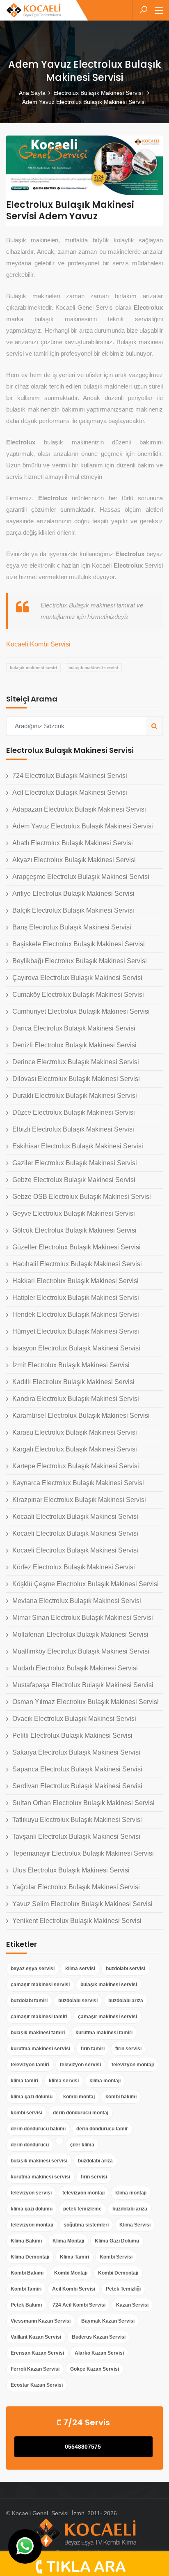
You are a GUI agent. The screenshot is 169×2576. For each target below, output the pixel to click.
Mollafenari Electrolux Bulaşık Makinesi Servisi (80, 1634)
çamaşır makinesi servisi (40, 1985)
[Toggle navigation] (159, 11)
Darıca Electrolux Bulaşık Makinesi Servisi (74, 1028)
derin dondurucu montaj (81, 2113)
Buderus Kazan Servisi (99, 2337)
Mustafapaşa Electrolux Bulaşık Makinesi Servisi (83, 1685)
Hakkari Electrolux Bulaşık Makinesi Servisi (75, 1281)
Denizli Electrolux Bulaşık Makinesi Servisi (74, 1045)
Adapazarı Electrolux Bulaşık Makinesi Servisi (79, 809)
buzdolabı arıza (126, 2001)
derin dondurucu (30, 2145)
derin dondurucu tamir (102, 2129)
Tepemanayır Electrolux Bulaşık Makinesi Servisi (83, 1853)
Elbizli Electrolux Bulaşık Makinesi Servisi (73, 1129)
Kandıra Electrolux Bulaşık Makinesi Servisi (76, 1399)
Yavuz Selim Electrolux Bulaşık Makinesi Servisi (82, 1904)
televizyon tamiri (30, 2065)
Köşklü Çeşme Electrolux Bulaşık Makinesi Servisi (86, 1584)
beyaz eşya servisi (33, 1969)
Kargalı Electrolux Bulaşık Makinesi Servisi (75, 1449)
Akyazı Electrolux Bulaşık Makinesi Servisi (74, 860)
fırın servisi (128, 2049)
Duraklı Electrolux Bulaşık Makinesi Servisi (75, 1096)
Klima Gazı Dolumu (117, 2241)
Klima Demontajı (30, 2257)
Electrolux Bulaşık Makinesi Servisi (99, 93)
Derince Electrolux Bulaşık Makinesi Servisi (76, 1062)
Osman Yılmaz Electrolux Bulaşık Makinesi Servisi (86, 1702)
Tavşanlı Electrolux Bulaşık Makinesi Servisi (76, 1837)
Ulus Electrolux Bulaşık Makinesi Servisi (71, 1870)
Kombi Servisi (116, 2257)
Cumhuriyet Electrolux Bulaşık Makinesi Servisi (81, 1011)
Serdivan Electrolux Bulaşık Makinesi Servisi (77, 1786)
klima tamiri (24, 2081)
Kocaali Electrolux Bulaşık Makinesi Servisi (75, 1517)
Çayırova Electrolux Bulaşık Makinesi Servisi (77, 978)
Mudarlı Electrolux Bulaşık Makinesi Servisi (75, 1668)
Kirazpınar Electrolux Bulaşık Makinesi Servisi (79, 1500)
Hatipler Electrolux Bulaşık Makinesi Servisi (76, 1298)
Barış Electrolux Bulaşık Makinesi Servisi (72, 927)
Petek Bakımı (26, 2305)
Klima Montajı (68, 2241)
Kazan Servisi (132, 2305)
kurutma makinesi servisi (40, 2049)
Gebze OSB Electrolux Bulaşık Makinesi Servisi (82, 1197)
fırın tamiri (93, 2049)
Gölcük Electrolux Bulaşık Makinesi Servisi (74, 1230)
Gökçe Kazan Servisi (95, 2369)
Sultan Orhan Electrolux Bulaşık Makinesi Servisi (83, 1803)
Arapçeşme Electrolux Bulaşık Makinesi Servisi (81, 877)
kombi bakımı (121, 2097)
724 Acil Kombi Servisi (79, 2305)
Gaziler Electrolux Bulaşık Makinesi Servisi (75, 1163)
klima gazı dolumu (32, 2097)
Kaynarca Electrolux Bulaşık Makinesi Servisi (78, 1483)
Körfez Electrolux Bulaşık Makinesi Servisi (74, 1567)
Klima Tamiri (74, 2257)
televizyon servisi (80, 2065)
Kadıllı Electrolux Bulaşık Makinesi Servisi (73, 1382)
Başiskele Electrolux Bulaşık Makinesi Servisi (79, 944)
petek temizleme (82, 2209)
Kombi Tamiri (26, 2289)
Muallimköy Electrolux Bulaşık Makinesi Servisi (81, 1651)
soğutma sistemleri (86, 2225)
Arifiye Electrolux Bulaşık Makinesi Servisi (73, 894)
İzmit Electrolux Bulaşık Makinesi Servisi (71, 1365)
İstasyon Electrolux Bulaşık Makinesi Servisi (76, 1348)
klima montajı (105, 2081)
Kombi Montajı (71, 2273)
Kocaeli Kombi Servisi (38, 644)
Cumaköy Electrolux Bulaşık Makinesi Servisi (78, 995)
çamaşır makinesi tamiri (39, 2017)
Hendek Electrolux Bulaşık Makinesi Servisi (76, 1314)
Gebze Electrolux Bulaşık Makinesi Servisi (74, 1180)
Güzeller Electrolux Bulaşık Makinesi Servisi (77, 1247)
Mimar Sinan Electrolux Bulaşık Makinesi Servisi (83, 1618)
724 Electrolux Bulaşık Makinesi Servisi (70, 776)
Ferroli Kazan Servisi (35, 2369)
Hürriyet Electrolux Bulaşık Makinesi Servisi (76, 1331)
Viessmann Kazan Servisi (41, 2321)
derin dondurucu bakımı (38, 2129)
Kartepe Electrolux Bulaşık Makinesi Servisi (76, 1466)
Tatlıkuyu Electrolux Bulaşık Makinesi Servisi (77, 1820)
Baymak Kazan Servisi (108, 2321)
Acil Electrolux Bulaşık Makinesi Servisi (70, 792)
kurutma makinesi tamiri (104, 2033)
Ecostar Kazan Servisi (37, 2385)
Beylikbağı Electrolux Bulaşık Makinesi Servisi (80, 961)
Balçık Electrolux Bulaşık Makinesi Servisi (73, 910)
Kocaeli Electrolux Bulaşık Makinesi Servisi (75, 1533)
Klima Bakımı (26, 2241)
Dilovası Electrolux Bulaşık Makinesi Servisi (76, 1079)
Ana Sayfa (32, 93)
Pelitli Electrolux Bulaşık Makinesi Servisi (72, 1735)
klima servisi (80, 1969)
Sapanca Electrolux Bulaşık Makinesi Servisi (77, 1769)
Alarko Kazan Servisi (99, 2353)
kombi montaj (79, 2097)
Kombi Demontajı (118, 2273)
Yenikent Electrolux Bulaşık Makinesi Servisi (77, 1921)
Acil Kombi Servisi (74, 2289)
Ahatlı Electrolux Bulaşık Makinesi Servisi (73, 843)
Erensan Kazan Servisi (37, 2353)
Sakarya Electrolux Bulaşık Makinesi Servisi (76, 1752)
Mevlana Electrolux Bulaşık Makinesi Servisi (77, 1601)
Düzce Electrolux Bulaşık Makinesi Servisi (74, 1112)
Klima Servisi (135, 2225)
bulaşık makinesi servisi (93, 668)
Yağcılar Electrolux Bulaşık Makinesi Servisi (76, 1887)
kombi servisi (26, 2113)
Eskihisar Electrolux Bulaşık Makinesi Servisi (78, 1146)
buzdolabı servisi (126, 1969)
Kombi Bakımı (27, 2273)
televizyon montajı (133, 2065)
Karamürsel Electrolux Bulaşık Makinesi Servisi (81, 1416)
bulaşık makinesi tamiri (33, 668)
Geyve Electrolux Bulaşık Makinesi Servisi (74, 1213)
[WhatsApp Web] (25, 2546)
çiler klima (82, 2145)
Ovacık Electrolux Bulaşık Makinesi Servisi (74, 1719)
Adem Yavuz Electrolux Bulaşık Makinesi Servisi (83, 826)
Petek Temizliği (123, 2289)
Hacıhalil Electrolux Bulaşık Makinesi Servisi (77, 1264)
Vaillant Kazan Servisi (36, 2337)
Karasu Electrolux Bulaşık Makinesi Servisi (75, 1432)
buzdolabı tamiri (29, 2001)
